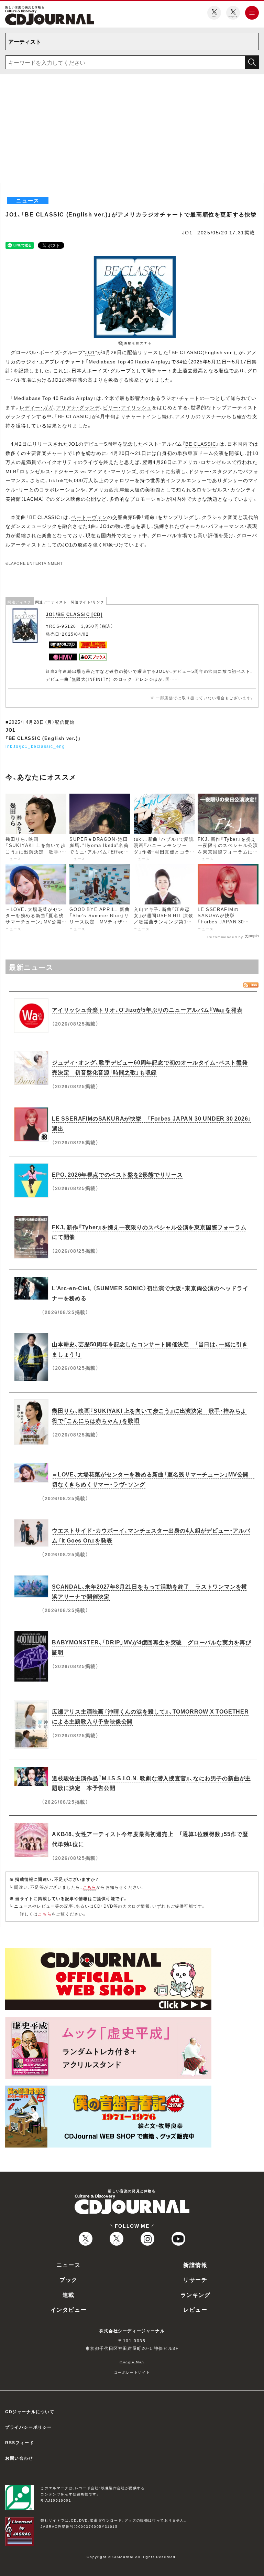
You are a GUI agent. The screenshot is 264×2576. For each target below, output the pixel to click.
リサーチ (195, 2279)
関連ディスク (20, 602)
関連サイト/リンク (87, 602)
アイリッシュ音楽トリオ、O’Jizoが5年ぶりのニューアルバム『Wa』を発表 (147, 1009)
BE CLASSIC (201, 444)
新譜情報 (195, 2265)
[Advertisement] (132, 131)
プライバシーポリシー (29, 2427)
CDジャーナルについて (30, 2411)
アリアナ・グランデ (78, 407)
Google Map (132, 2362)
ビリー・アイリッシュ (127, 407)
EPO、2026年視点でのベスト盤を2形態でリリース (117, 1174)
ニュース (68, 2265)
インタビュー (69, 2309)
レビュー (195, 2309)
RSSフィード (20, 2442)
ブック (69, 2279)
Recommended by (225, 936)
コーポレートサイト (132, 2372)
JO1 (188, 232)
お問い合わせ (19, 2458)
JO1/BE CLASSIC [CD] (74, 614)
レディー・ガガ (36, 407)
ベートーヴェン (89, 517)
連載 (69, 2294)
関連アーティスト (51, 602)
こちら (90, 1887)
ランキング (196, 2294)
